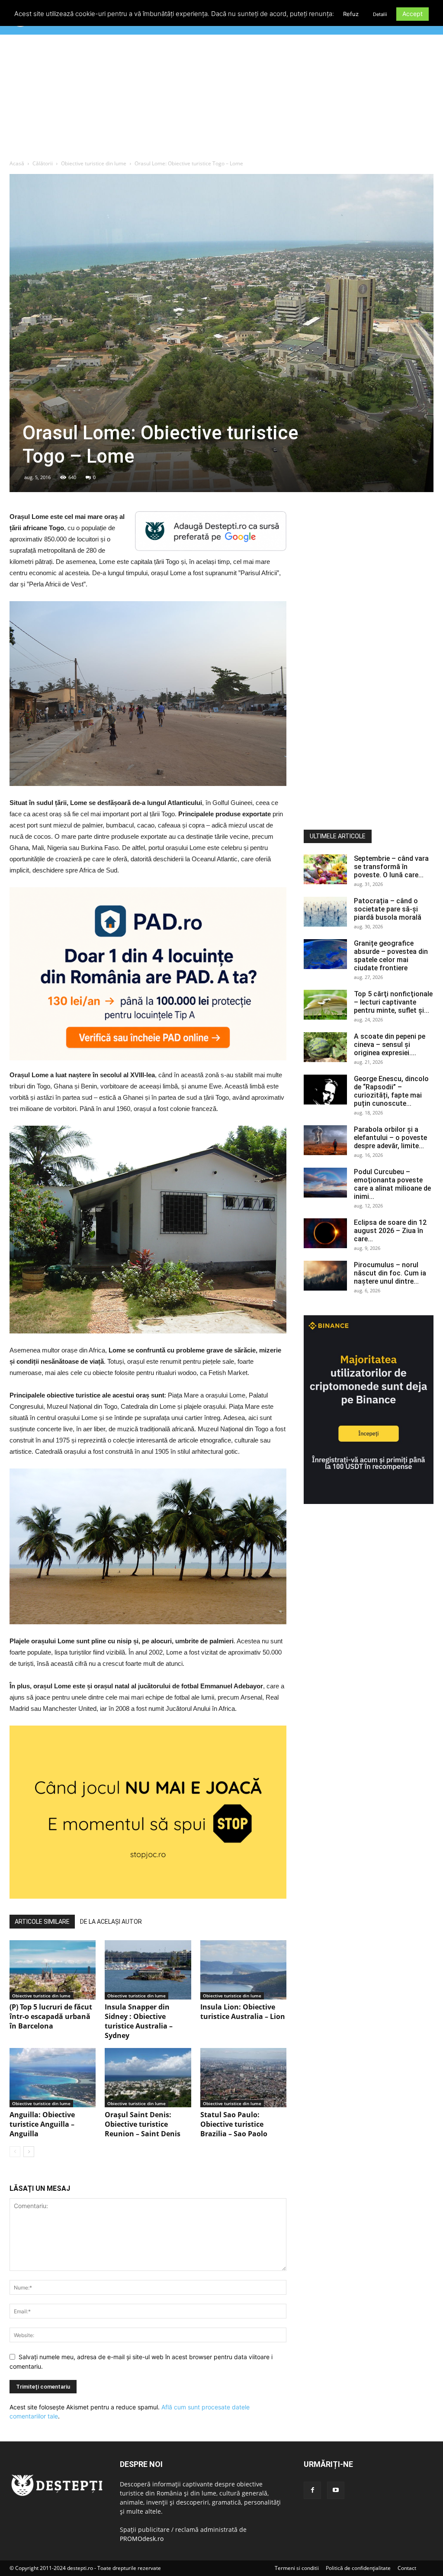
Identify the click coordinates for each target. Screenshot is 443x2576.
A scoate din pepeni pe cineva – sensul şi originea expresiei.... (390, 1045)
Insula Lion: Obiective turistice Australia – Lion (243, 2012)
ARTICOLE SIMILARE (42, 1922)
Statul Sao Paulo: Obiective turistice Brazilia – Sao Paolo (234, 2124)
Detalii (380, 14)
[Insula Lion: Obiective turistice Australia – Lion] (243, 1970)
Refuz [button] (351, 14)
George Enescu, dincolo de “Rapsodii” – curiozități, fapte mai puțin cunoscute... (391, 1091)
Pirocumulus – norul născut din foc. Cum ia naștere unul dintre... (390, 1273)
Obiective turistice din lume (94, 163)
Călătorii (43, 163)
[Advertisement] (221, 99)
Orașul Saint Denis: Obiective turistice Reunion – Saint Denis (143, 2124)
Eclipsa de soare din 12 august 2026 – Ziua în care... (390, 1231)
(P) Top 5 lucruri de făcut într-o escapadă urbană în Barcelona (51, 2016)
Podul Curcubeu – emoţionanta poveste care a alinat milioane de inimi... (392, 1184)
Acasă (17, 163)
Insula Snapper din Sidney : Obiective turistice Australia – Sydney (139, 2021)
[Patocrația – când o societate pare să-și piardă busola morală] (325, 912)
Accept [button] (413, 14)
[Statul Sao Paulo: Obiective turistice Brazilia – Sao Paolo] (243, 2078)
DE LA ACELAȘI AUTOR (111, 1922)
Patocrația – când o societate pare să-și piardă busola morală (388, 909)
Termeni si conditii (297, 2568)
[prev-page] (15, 2152)
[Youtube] (336, 2490)
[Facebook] (312, 2490)
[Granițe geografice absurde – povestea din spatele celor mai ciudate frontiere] (325, 954)
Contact (407, 2568)
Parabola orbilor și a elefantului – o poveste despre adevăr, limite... (390, 1138)
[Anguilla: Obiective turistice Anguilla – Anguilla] (53, 2078)
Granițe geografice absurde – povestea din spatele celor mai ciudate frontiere (391, 956)
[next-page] (29, 2152)
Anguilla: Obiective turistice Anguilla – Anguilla (42, 2124)
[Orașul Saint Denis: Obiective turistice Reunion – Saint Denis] (148, 2078)
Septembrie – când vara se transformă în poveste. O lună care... (391, 867)
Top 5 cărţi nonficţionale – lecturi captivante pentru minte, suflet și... (393, 1002)
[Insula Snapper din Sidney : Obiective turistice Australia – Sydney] (148, 1970)
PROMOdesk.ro (142, 2539)
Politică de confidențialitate (358, 2568)
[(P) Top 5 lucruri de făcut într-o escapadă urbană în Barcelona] (53, 1970)
